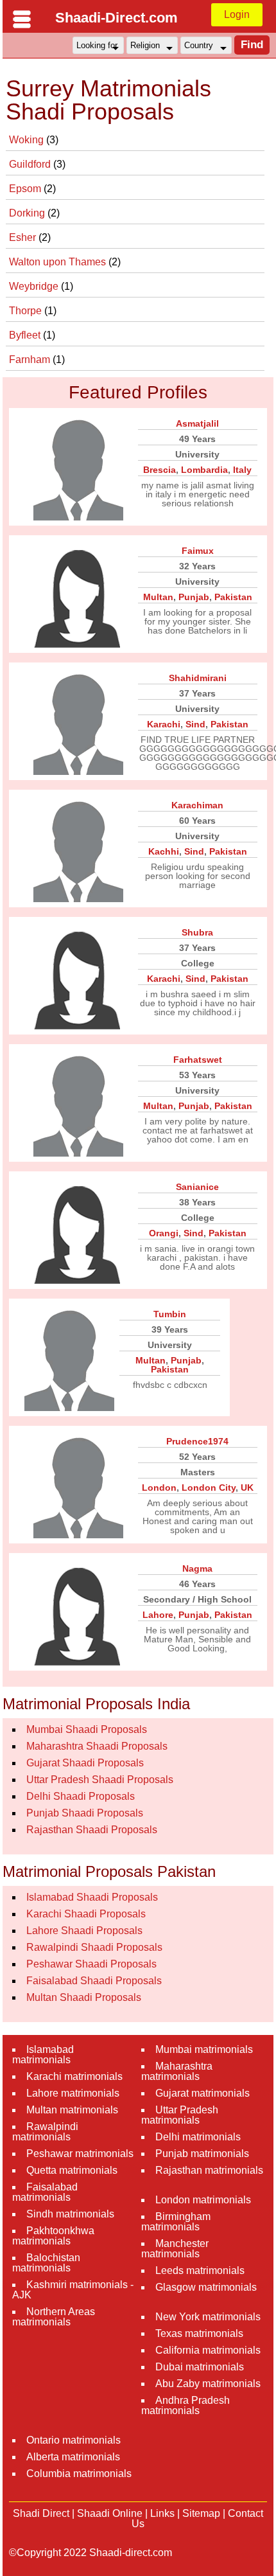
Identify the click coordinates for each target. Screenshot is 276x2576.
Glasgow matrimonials (206, 2287)
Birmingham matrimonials (176, 2222)
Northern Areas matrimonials (54, 2317)
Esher (24, 237)
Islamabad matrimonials (43, 2055)
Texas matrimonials (199, 2333)
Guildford (31, 164)
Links (162, 2513)
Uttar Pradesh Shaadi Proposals (100, 1780)
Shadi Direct (41, 2513)
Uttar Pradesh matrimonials (180, 2115)
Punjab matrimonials (202, 2154)
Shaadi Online (110, 2513)
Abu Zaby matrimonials (208, 2384)
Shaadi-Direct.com (116, 18)
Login (237, 14)
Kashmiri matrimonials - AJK (73, 2290)
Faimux (198, 551)
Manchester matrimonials (175, 2249)
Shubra (197, 932)
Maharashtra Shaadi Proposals (97, 1746)
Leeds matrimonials (200, 2270)
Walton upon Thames (59, 262)
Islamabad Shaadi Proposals (92, 1897)
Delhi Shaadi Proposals (81, 1796)
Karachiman (197, 805)
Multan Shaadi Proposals (84, 1997)
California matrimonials (208, 2350)
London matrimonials (203, 2200)
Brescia (160, 470)
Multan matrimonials (72, 2110)
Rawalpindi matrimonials (45, 2132)
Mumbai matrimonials (204, 2049)
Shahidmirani (198, 678)
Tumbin (170, 1314)
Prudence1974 (197, 1441)
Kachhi (164, 851)
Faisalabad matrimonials (45, 2192)
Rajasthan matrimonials (209, 2170)
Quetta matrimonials (72, 2170)
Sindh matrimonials (70, 2214)
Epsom (26, 189)
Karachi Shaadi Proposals (86, 1914)
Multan (158, 597)
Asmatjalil (197, 423)
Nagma (197, 1568)
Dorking (28, 213)
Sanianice (197, 1187)
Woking (28, 140)
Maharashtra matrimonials (177, 2071)
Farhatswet (198, 1060)
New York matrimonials (208, 2317)
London (159, 1488)
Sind (195, 724)
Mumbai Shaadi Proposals (87, 1729)
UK (247, 1488)
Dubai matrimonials (200, 2367)
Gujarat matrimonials (203, 2093)
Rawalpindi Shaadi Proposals (94, 1947)
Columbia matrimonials (79, 2474)
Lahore (158, 1615)
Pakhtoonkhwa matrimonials (53, 2236)
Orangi (164, 1233)
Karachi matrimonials (74, 2076)
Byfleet (26, 335)
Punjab (194, 597)
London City (209, 1488)
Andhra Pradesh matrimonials (185, 2405)
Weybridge (35, 286)
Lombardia (204, 470)
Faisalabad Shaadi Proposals (94, 1981)
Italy (242, 470)
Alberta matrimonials (73, 2457)
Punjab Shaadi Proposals (85, 1813)
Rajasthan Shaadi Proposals (92, 1830)
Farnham (31, 360)
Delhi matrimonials (198, 2137)
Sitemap (201, 2513)
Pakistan (233, 597)
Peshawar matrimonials (80, 2154)
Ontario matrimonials (73, 2440)
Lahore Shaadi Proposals (84, 1931)
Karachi (164, 724)
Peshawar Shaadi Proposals (91, 1964)
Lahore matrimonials (73, 2093)
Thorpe (27, 311)
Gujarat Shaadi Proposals (85, 1763)
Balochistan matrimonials (46, 2263)
